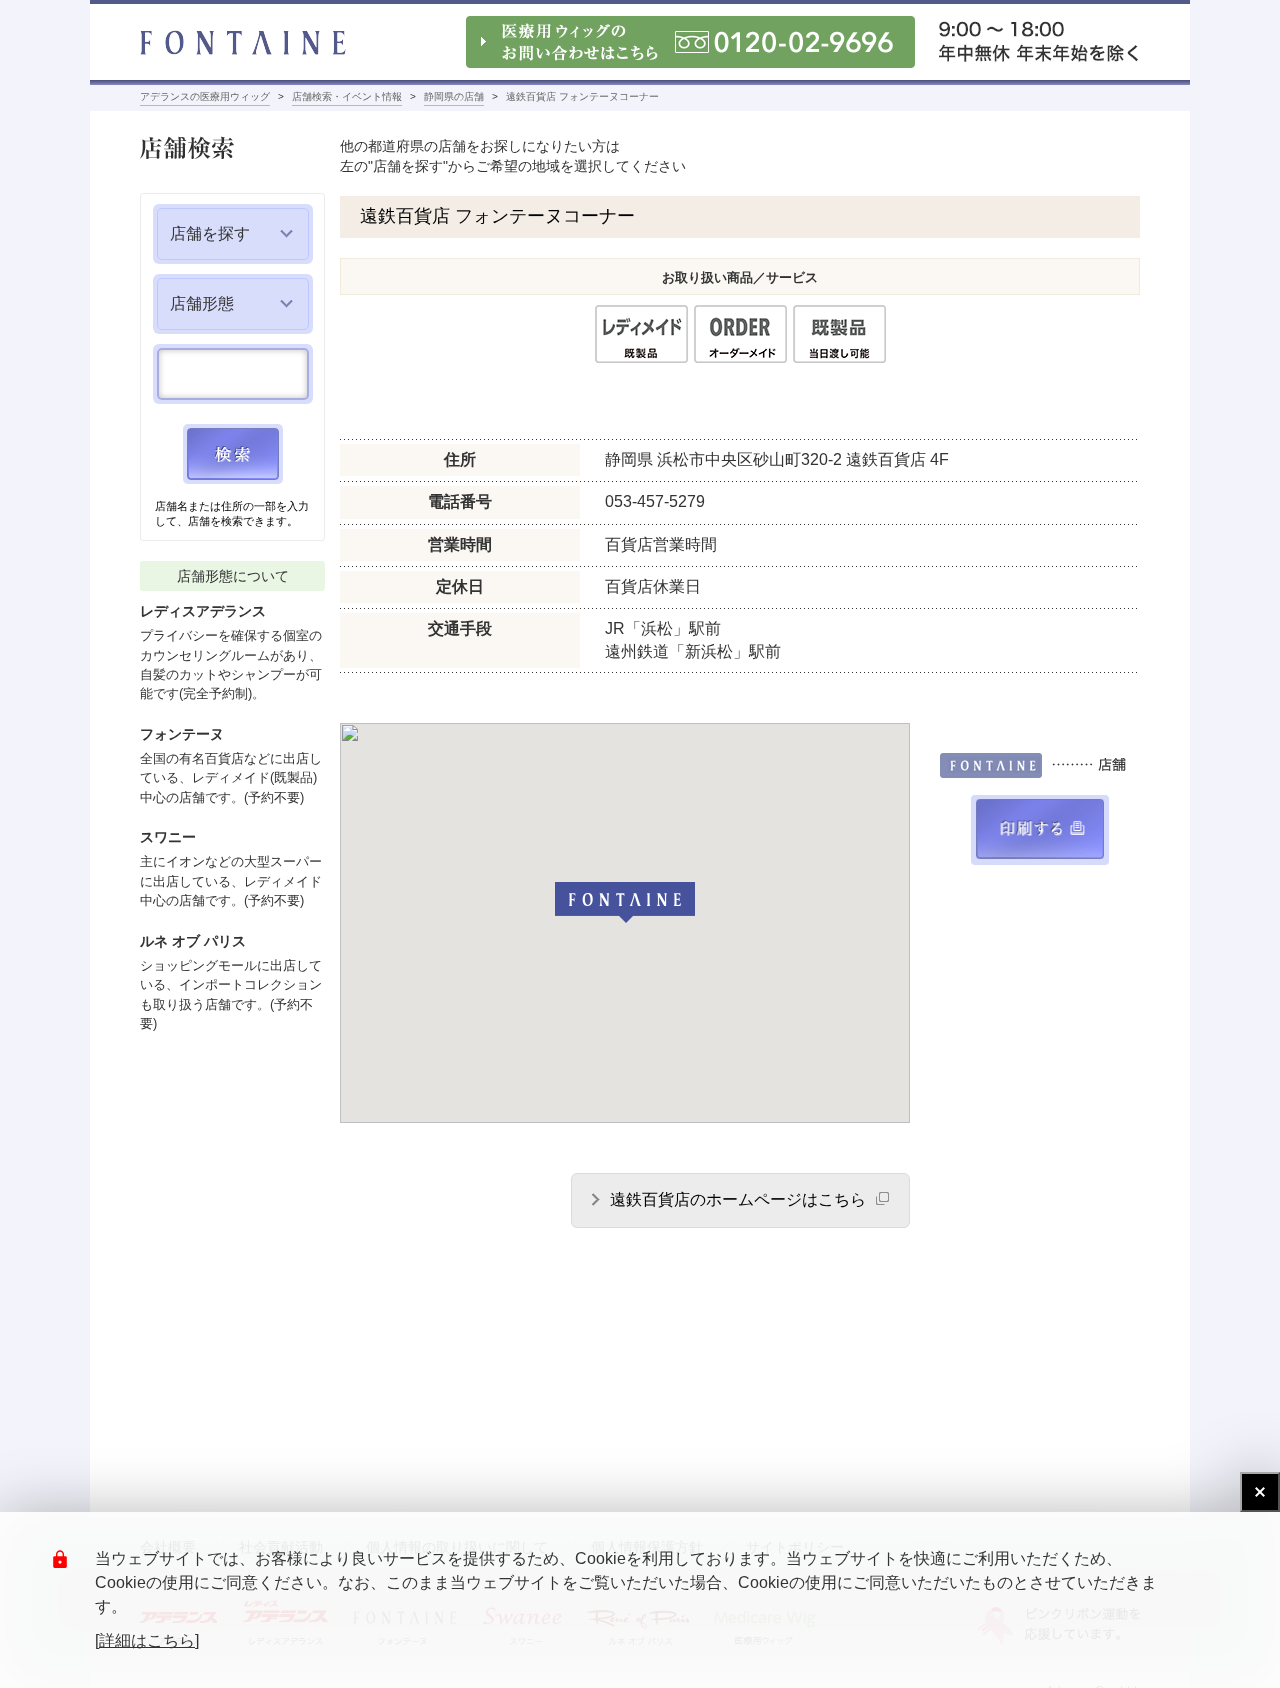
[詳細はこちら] (147, 1640)
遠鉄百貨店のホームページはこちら (738, 1199)
